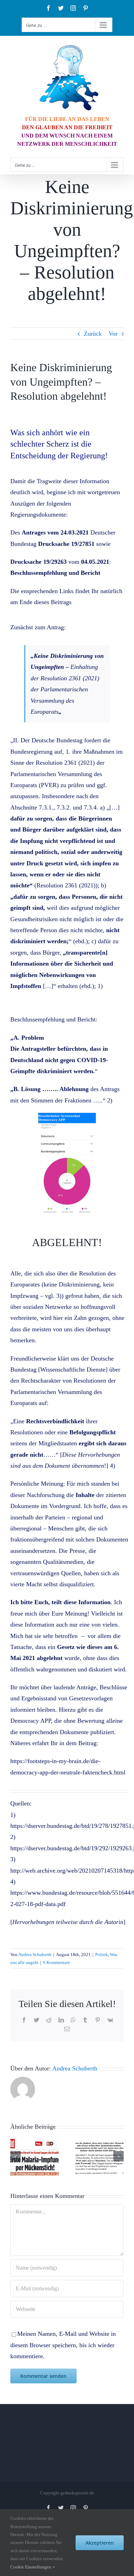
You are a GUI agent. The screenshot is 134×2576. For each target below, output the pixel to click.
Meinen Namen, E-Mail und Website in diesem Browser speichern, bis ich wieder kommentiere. (63, 2345)
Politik (102, 1954)
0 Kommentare (57, 1962)
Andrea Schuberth (35, 1954)
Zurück (93, 334)
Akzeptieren (100, 2543)
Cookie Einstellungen (31, 2567)
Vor (113, 334)
